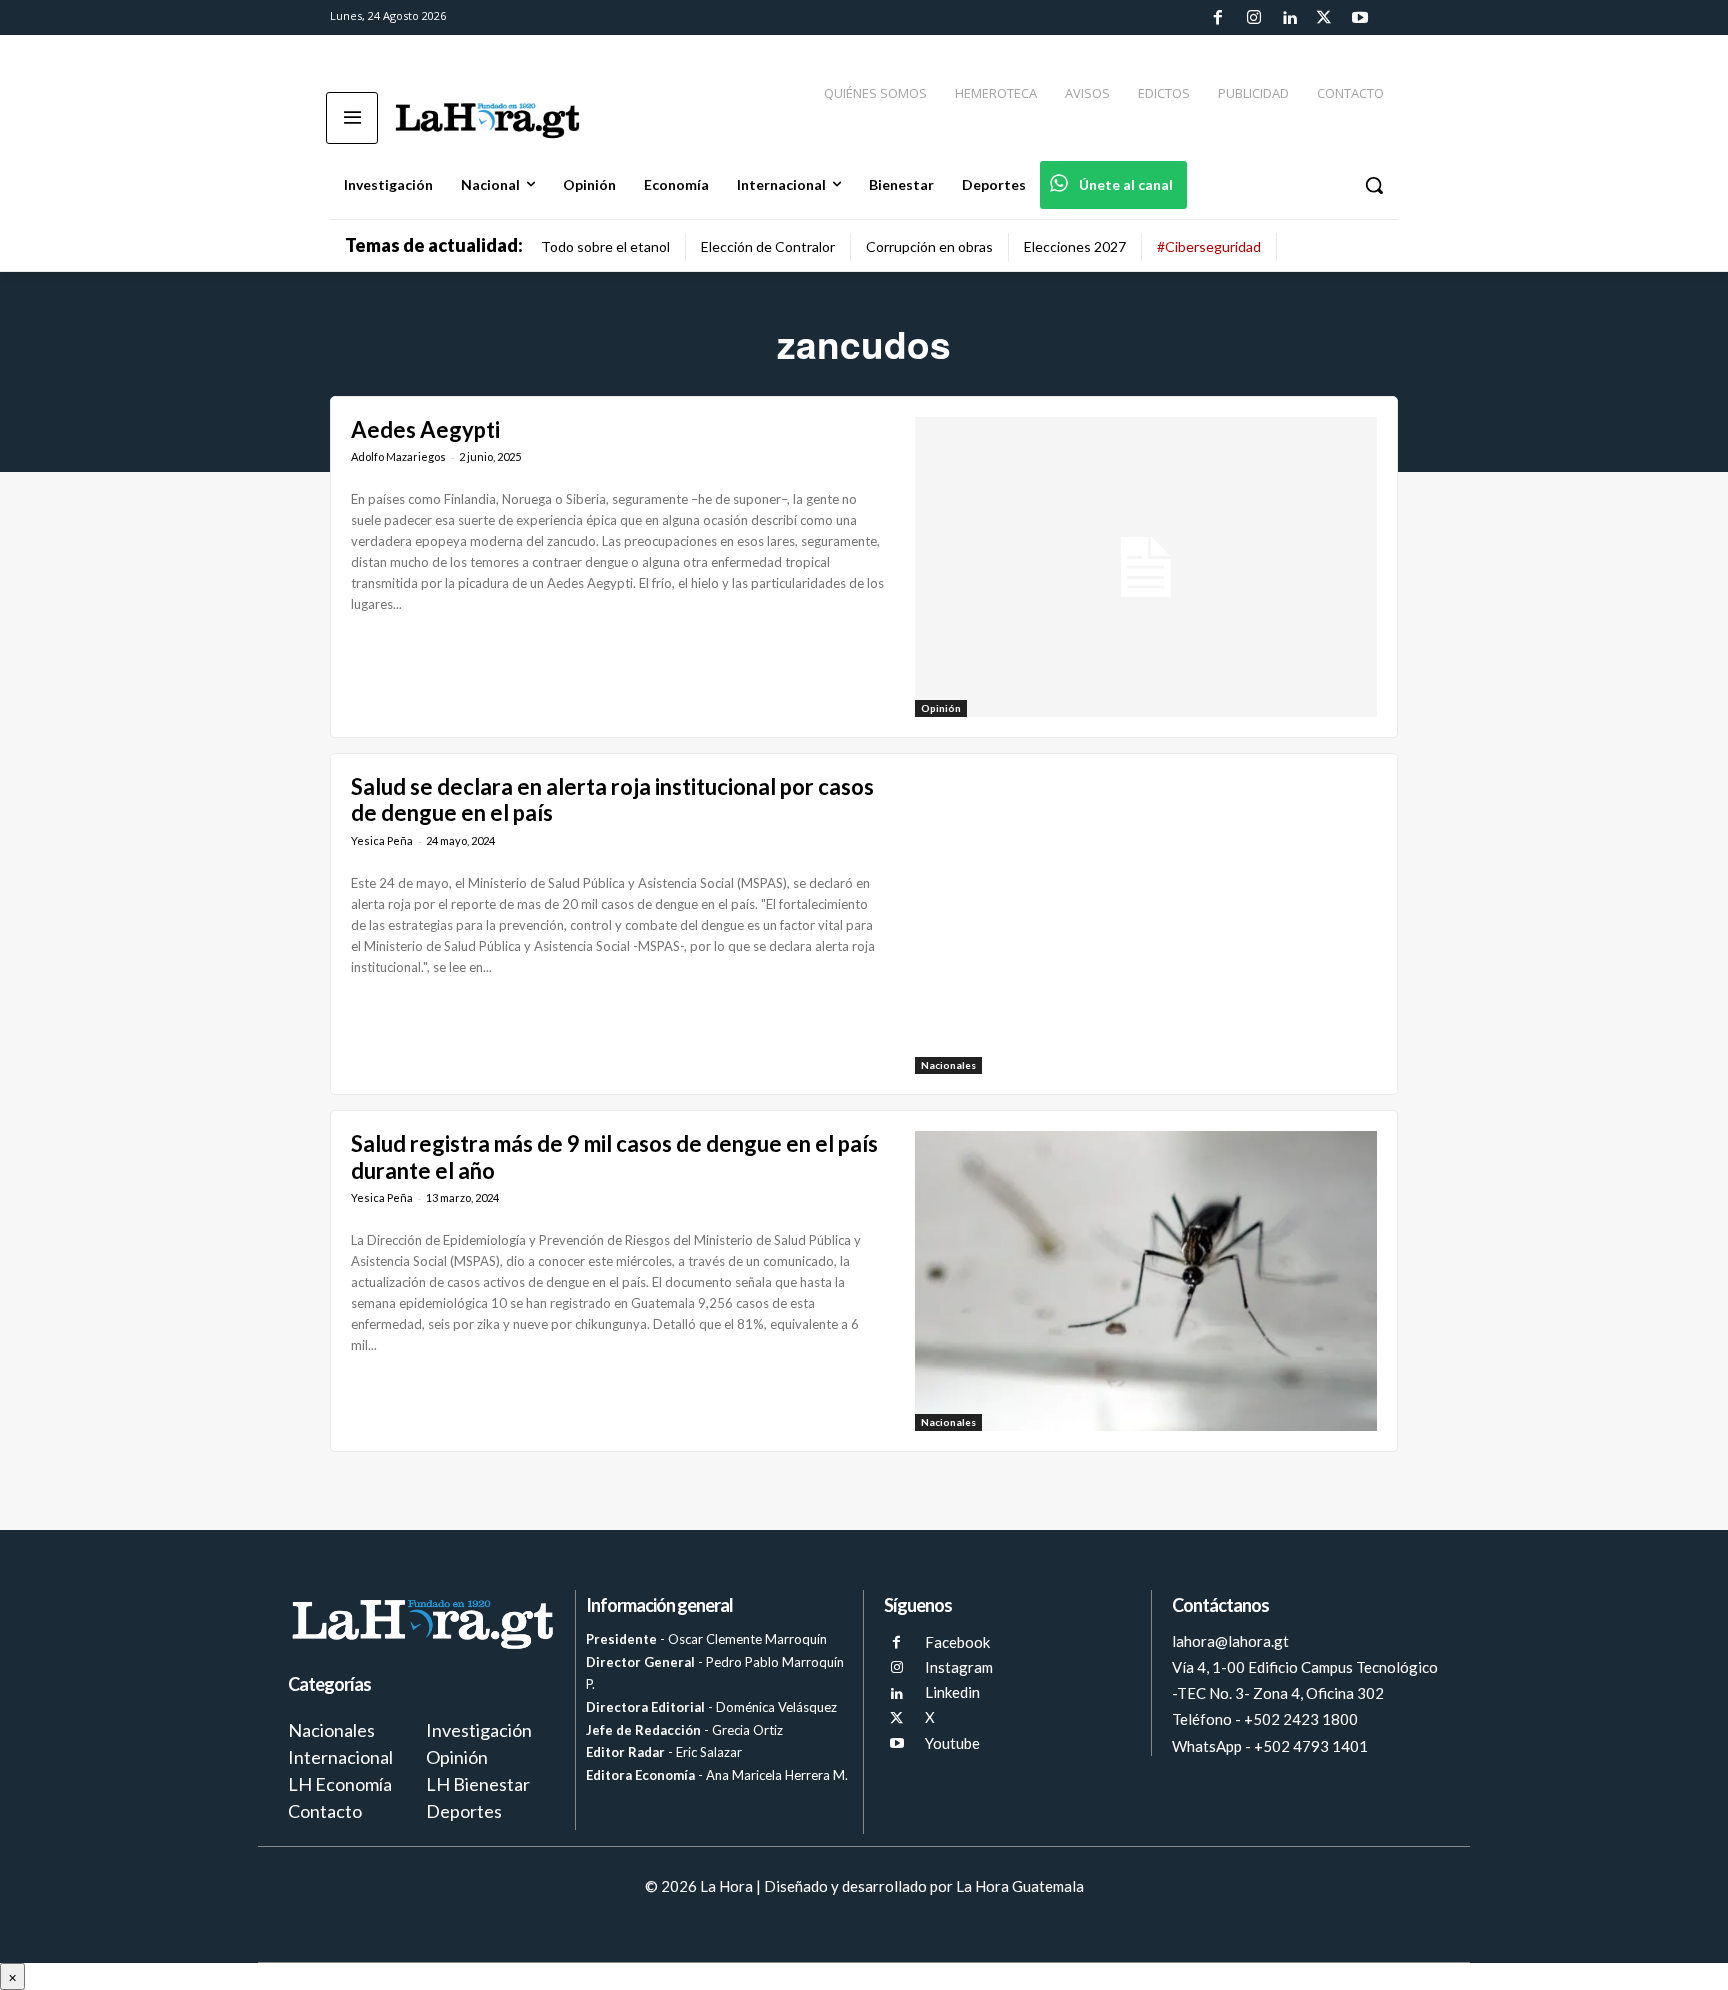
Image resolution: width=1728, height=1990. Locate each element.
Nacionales (948, 1065)
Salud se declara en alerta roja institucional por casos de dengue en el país (612, 799)
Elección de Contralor (768, 246)
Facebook (957, 1642)
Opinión (941, 708)
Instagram (959, 1667)
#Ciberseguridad (1209, 246)
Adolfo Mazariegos (398, 456)
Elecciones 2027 (1075, 246)
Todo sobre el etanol (605, 246)
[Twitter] (1324, 18)
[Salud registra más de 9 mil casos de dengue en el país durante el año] (1146, 1281)
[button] (1374, 185)
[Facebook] (1218, 18)
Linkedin (952, 1692)
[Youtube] (1360, 18)
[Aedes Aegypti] (1146, 567)
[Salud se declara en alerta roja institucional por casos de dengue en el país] (1146, 924)
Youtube (952, 1743)
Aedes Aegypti (425, 429)
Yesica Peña (382, 840)
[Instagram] (1253, 18)
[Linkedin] (1289, 18)
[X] (896, 1718)
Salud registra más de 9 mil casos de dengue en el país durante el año (614, 1156)
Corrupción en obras (929, 246)
